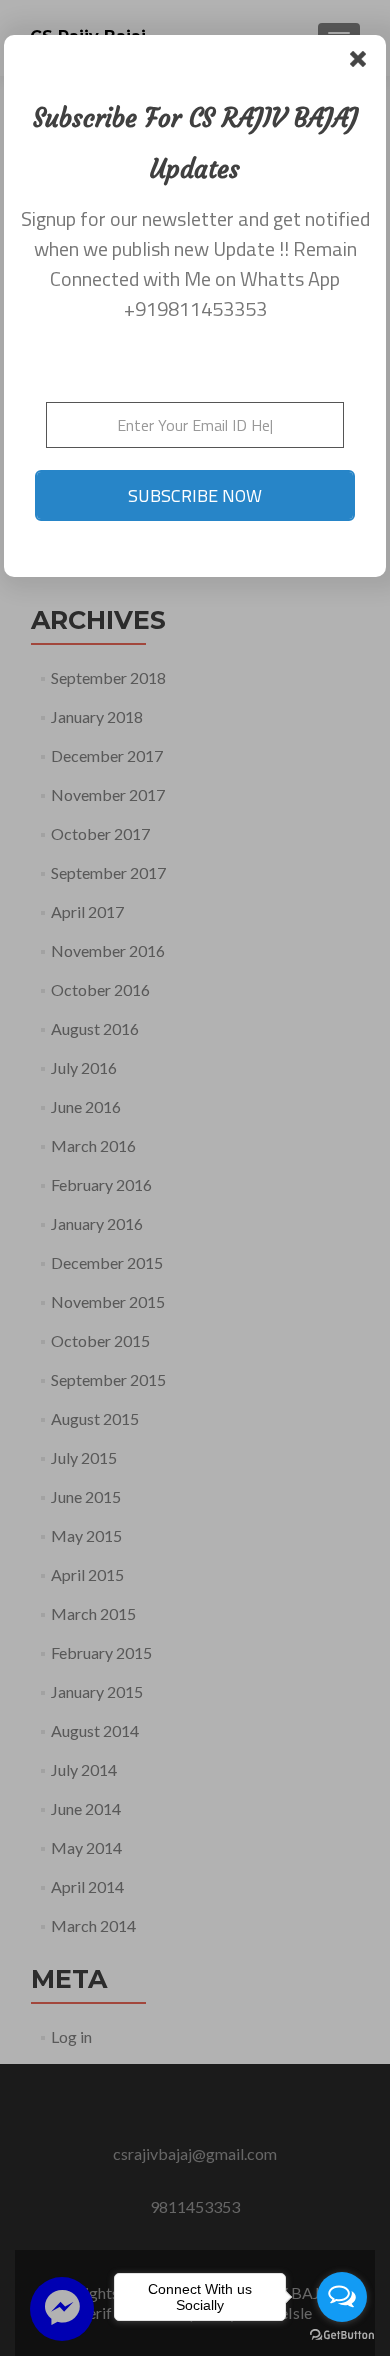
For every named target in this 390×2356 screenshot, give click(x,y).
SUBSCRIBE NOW (195, 495)
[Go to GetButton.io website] (342, 2335)
